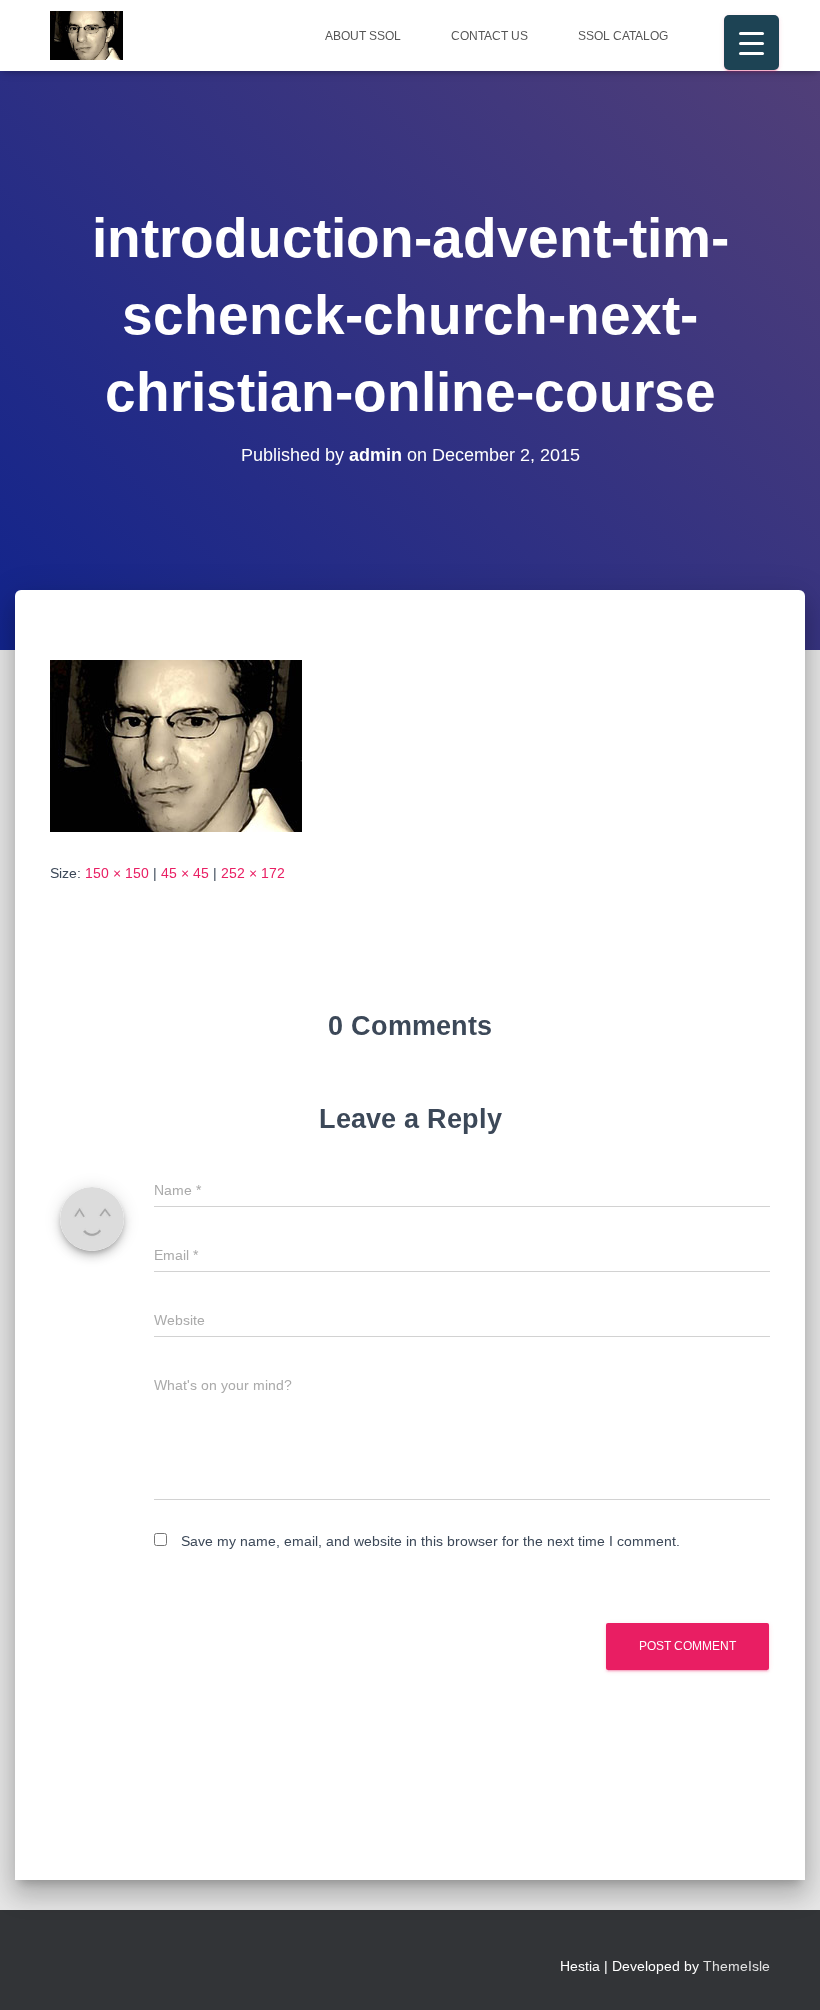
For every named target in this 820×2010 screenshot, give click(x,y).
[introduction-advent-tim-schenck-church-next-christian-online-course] (176, 745)
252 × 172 (253, 873)
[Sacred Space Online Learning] (86, 36)
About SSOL (363, 36)
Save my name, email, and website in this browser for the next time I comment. (430, 1541)
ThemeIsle (736, 1966)
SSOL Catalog (623, 36)
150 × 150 (117, 873)
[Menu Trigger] (751, 42)
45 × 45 (185, 873)
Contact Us (489, 36)
